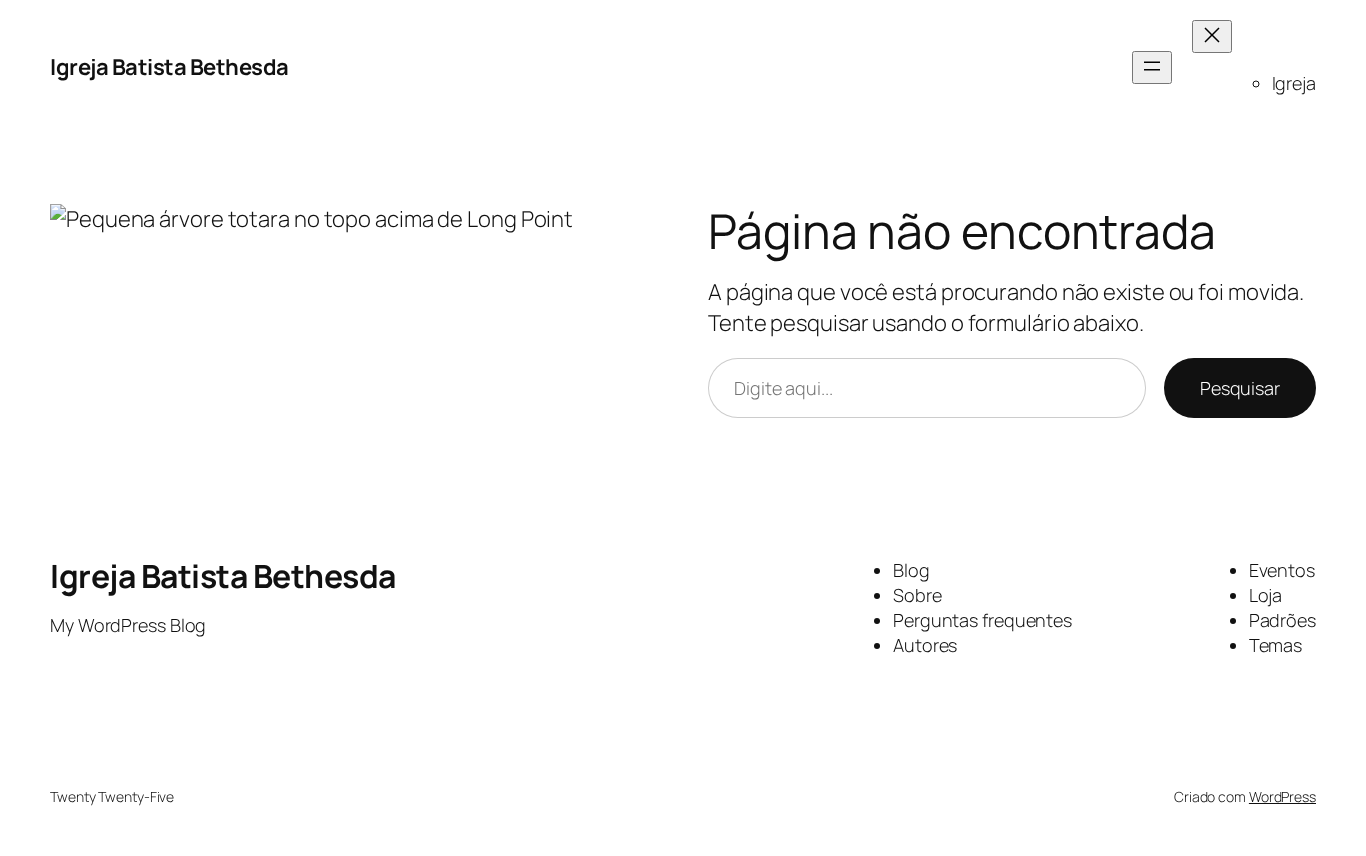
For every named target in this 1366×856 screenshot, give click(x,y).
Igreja (1294, 83)
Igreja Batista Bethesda (169, 67)
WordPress (1282, 796)
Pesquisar (1240, 388)
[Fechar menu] (1212, 36)
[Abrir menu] (1152, 67)
